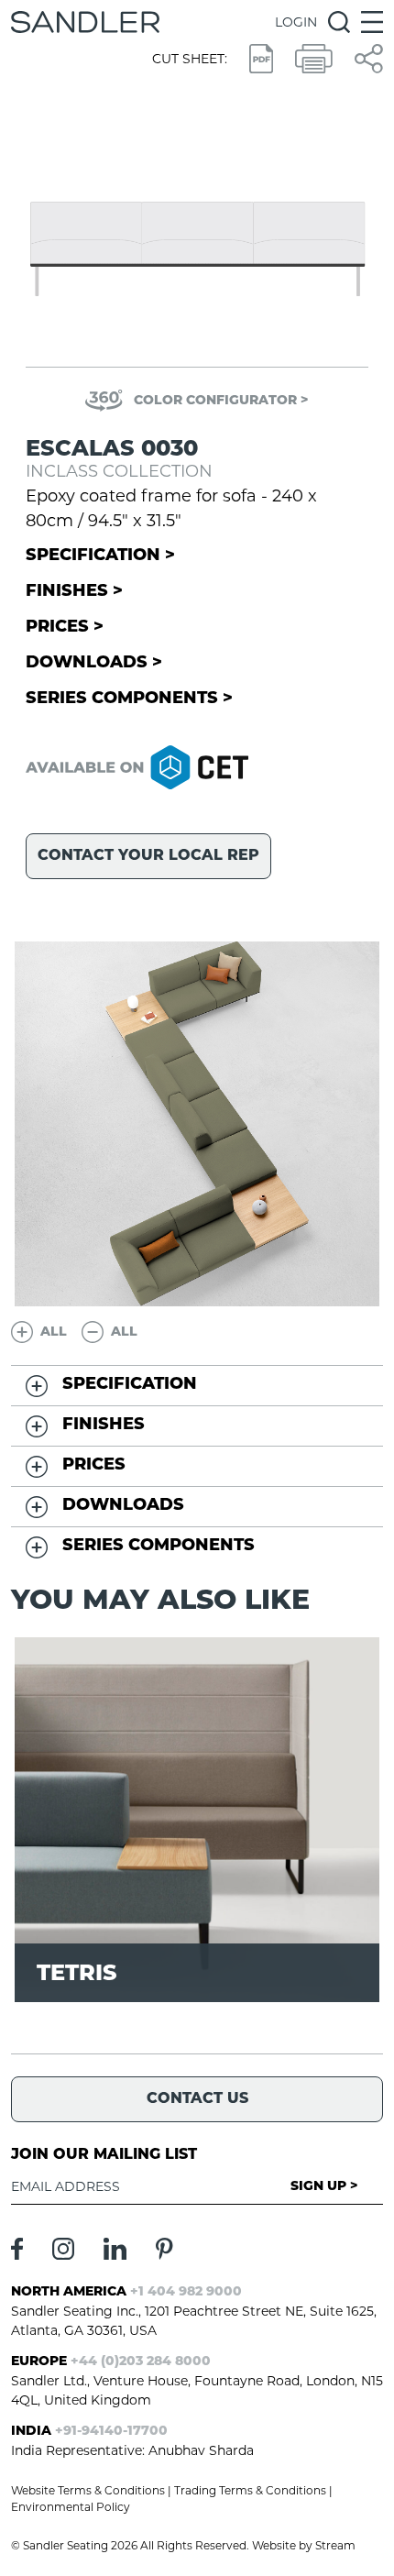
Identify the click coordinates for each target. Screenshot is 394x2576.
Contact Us (197, 2099)
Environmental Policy (71, 2507)
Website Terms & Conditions (88, 2490)
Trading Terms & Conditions (250, 2490)
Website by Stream (304, 2545)
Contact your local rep (148, 856)
